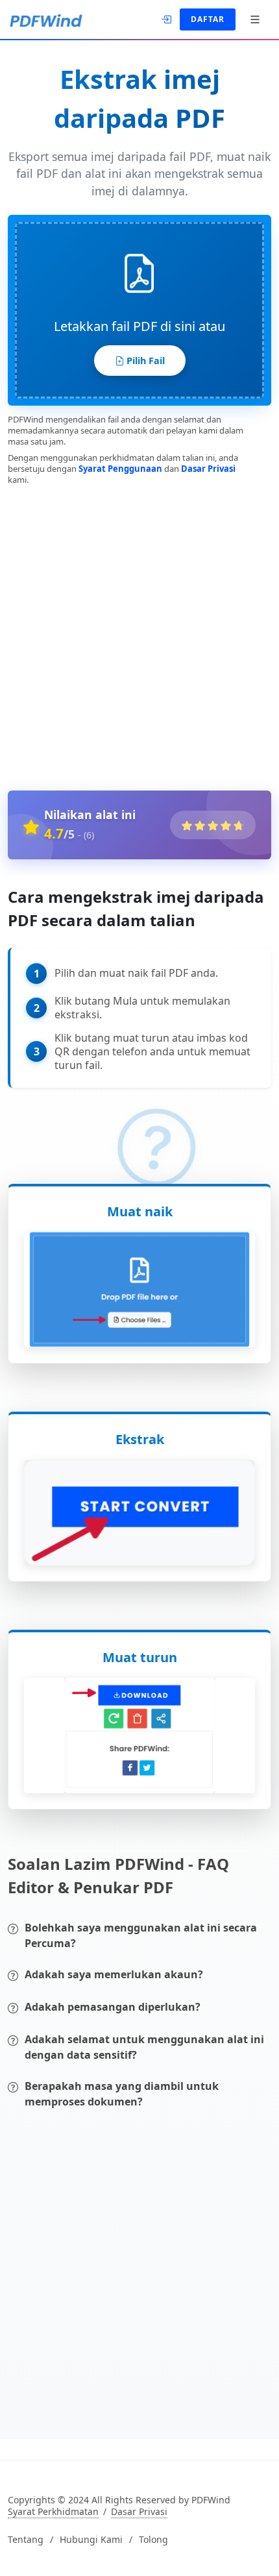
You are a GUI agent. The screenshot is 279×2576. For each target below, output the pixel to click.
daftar (208, 19)
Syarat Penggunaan (120, 469)
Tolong (153, 2540)
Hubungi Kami (91, 2540)
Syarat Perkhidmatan (53, 2512)
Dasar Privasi (208, 469)
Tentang (26, 2540)
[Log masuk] (167, 18)
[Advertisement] (139, 635)
